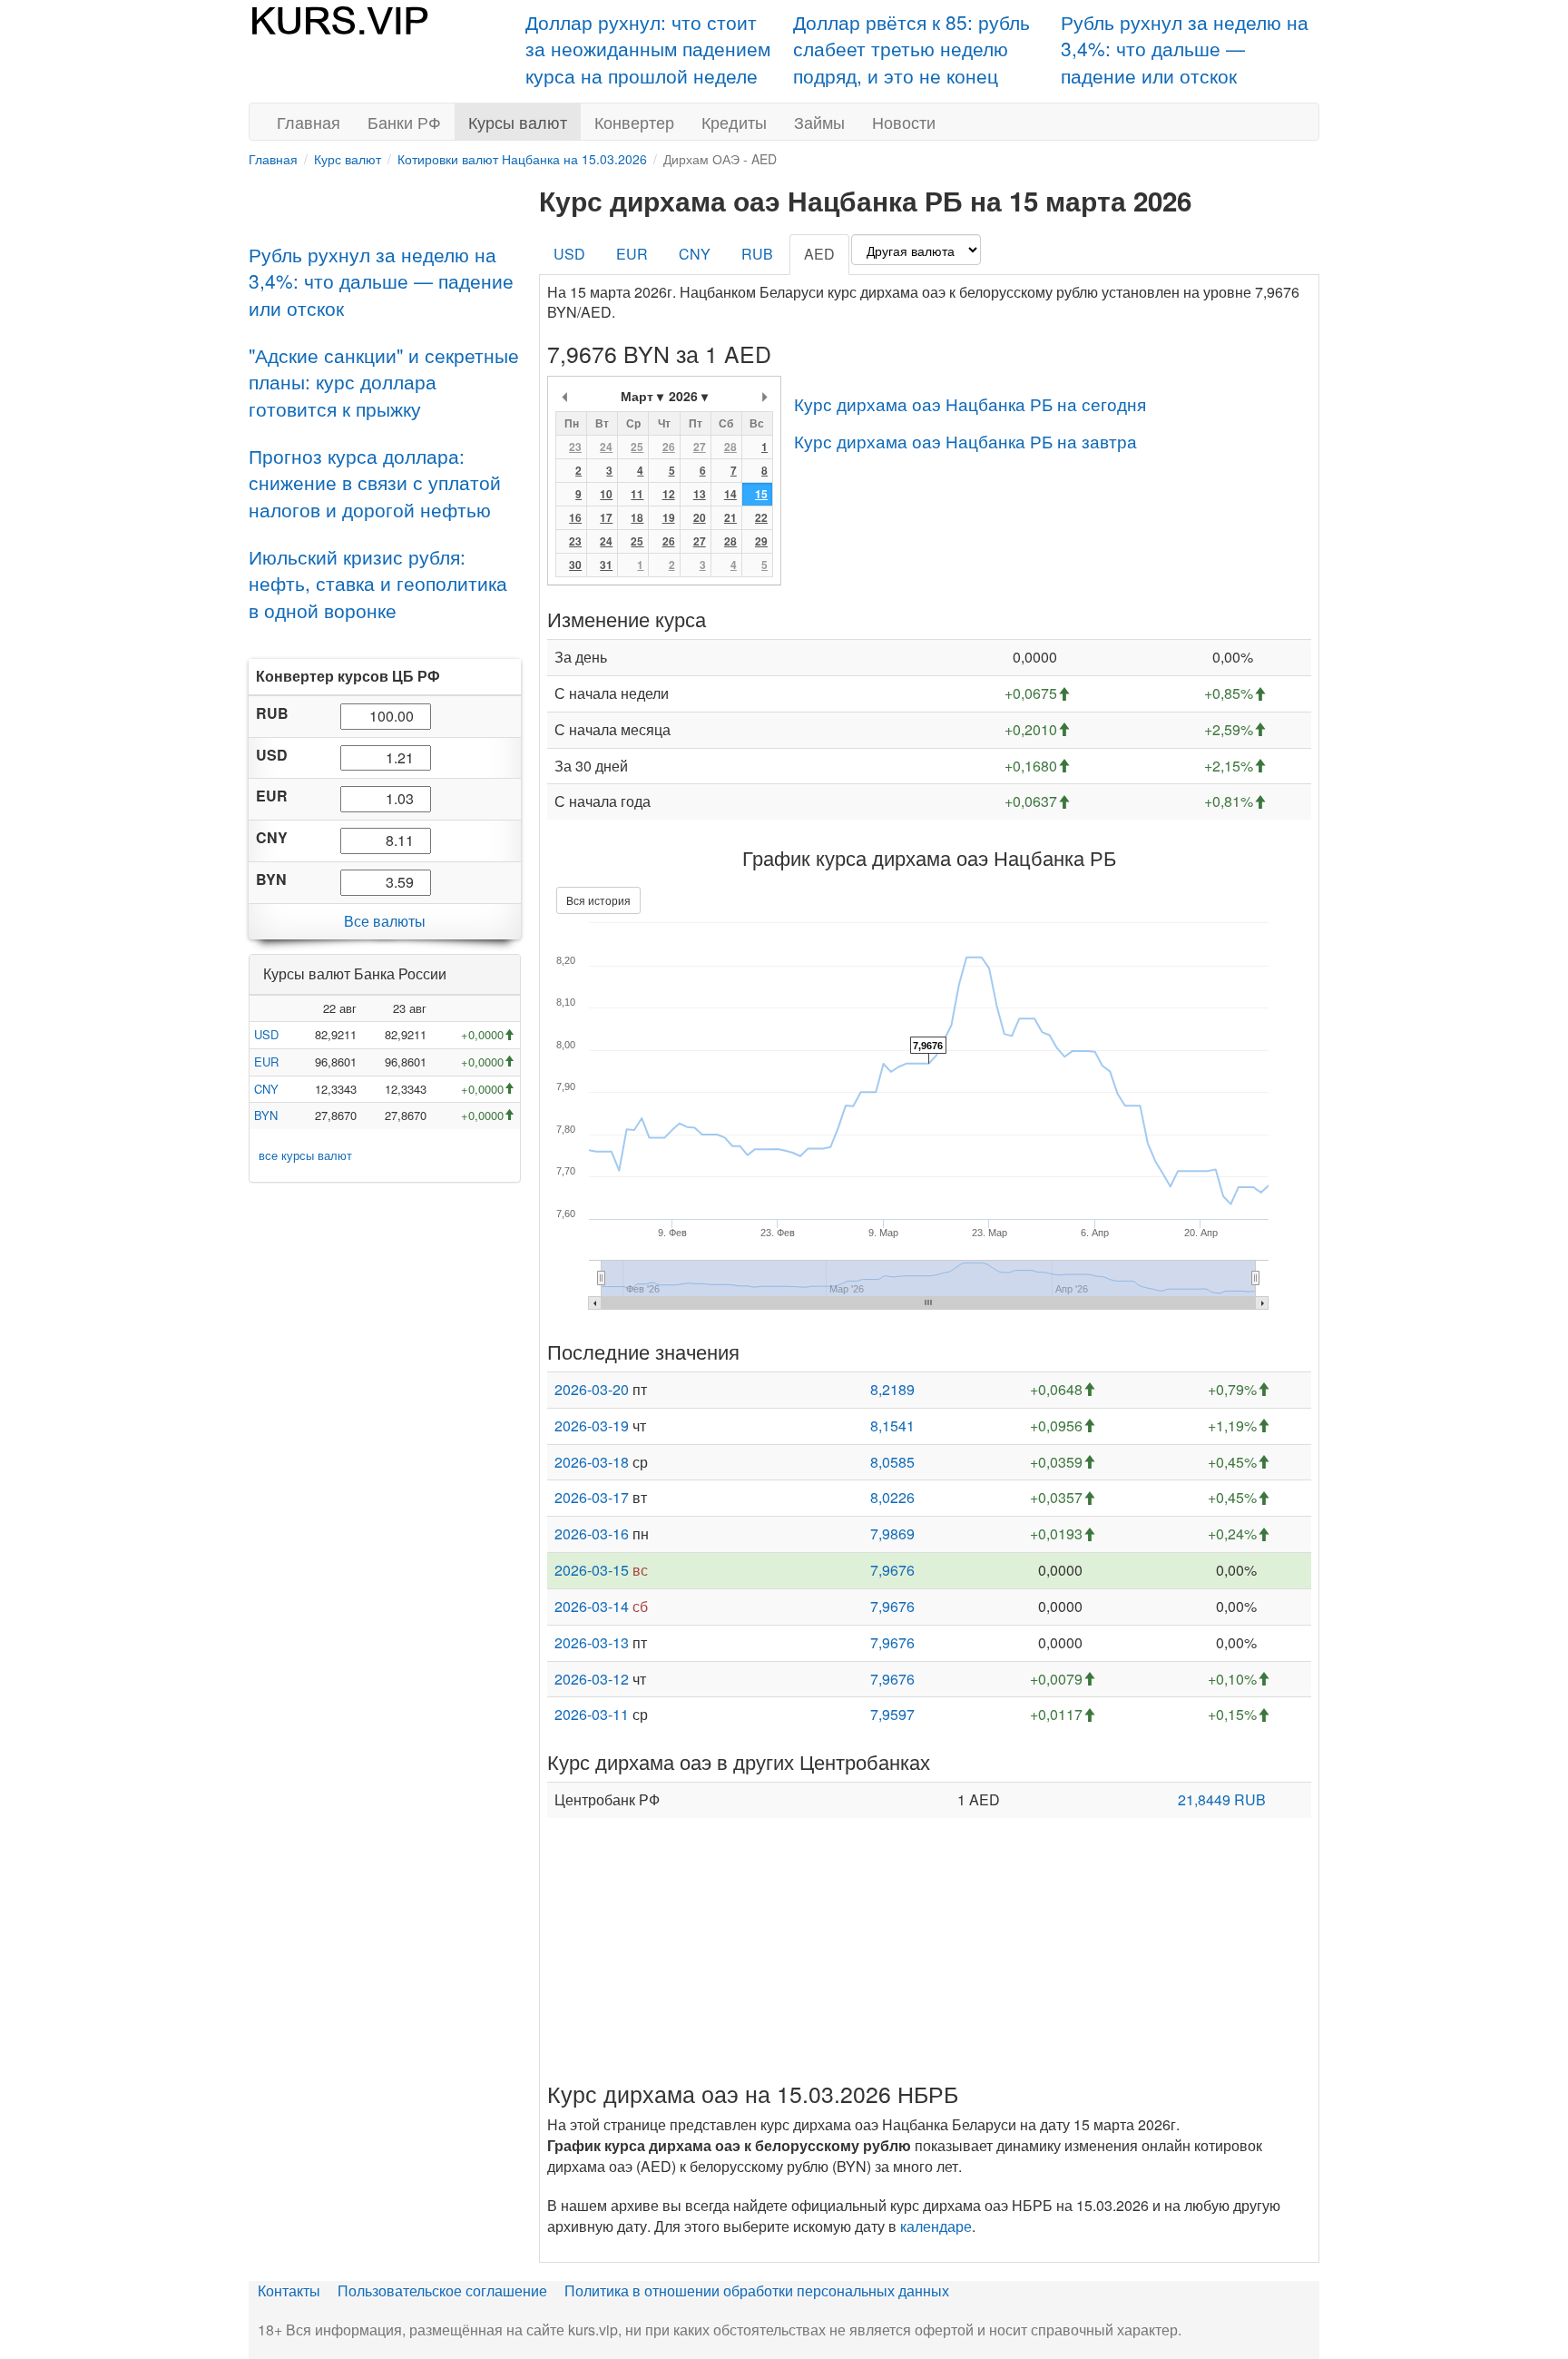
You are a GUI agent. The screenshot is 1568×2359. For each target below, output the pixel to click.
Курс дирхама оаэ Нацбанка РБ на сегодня (970, 403)
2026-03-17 (592, 1497)
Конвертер (634, 122)
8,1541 (892, 1425)
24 (606, 447)
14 (730, 494)
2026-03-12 (592, 1679)
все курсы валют (305, 1154)
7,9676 (892, 1570)
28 (730, 447)
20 (700, 517)
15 (761, 494)
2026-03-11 (592, 1714)
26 (669, 447)
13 (700, 494)
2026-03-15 (592, 1570)
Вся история (598, 900)
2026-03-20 (592, 1389)
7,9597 (892, 1714)
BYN (266, 1115)
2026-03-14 (592, 1606)
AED (819, 254)
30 (575, 565)
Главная (309, 122)
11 (637, 494)
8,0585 (892, 1462)
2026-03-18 (592, 1462)
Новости (904, 122)
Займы (819, 122)
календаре (936, 2226)
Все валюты (385, 921)
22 (761, 517)
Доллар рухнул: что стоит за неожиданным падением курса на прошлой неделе (648, 49)
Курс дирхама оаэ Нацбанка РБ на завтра (965, 441)
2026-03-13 (592, 1642)
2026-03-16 (592, 1533)
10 (606, 494)
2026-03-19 (592, 1425)
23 (575, 447)
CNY (266, 1088)
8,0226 (892, 1497)
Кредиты (734, 122)
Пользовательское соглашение (442, 2290)
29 (761, 541)
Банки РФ (404, 122)
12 (669, 494)
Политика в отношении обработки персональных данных (757, 2290)
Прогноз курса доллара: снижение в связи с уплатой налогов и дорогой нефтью (375, 482)
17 (606, 517)
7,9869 (892, 1533)
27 (700, 447)
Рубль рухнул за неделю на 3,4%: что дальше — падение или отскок (1185, 49)
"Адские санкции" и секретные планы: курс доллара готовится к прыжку (384, 382)
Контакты (289, 2290)
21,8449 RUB (1222, 1799)
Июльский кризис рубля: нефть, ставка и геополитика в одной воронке (378, 583)
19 (669, 517)
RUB (757, 254)
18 (637, 517)
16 (575, 517)
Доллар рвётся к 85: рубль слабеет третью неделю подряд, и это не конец (911, 49)
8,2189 (892, 1389)
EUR (266, 1062)
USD (266, 1034)
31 (606, 565)
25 (637, 447)
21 (730, 517)
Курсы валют (518, 122)
